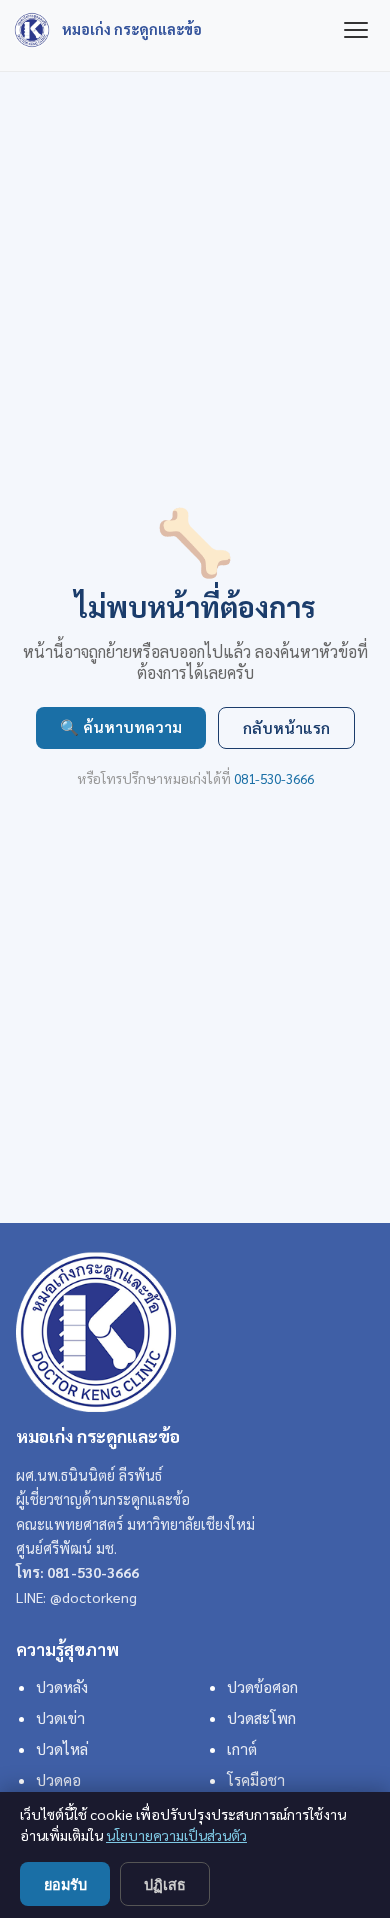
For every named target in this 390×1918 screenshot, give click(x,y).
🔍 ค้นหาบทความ (121, 727)
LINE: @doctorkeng (76, 1597)
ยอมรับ (65, 1885)
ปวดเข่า (60, 1718)
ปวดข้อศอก (262, 1687)
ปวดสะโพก (261, 1718)
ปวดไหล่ (62, 1749)
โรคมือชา (256, 1780)
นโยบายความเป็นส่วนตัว (176, 1835)
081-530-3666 (274, 778)
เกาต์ (242, 1749)
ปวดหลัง (62, 1687)
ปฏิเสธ (165, 1885)
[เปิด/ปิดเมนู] (356, 30)
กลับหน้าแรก (286, 728)
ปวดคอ (58, 1780)
